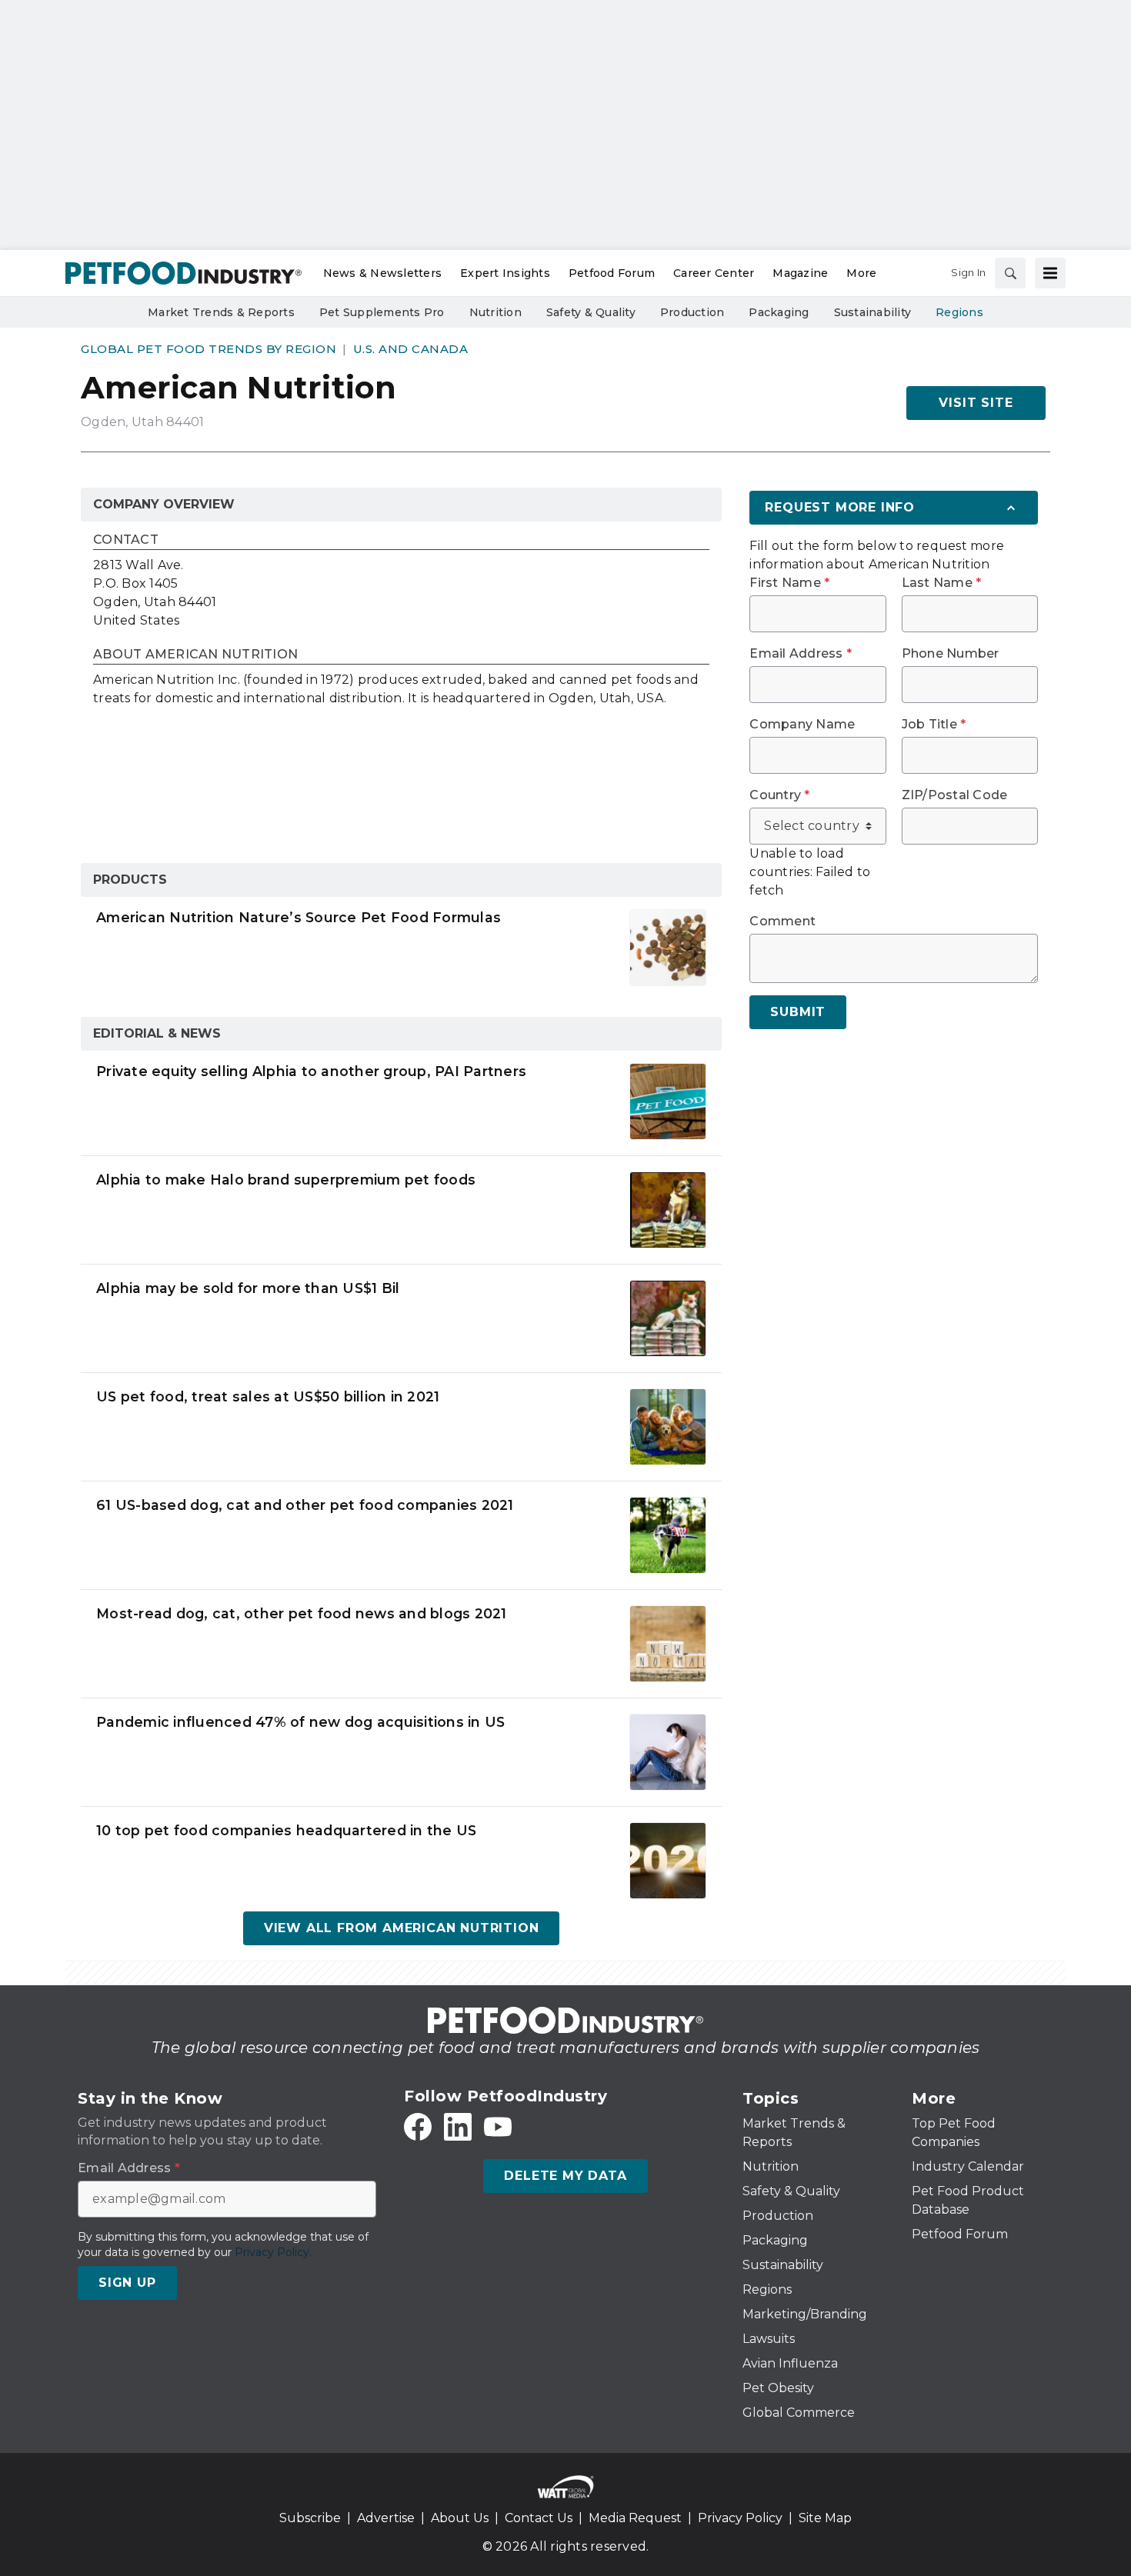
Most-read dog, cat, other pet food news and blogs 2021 (302, 1613)
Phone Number (951, 654)
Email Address (801, 654)
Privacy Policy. (273, 2252)
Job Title (934, 725)
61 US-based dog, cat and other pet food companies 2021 (305, 1505)
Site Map (825, 2518)
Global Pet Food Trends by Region (209, 349)
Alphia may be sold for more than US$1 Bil (248, 1288)
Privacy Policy (740, 2518)
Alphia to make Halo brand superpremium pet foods (286, 1180)
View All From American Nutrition (402, 1928)
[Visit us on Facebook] (418, 2127)
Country (779, 795)
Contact (126, 540)
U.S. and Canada (411, 349)
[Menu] (1050, 273)
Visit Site (976, 403)
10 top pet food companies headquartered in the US (286, 1830)
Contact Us (539, 2518)
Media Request (635, 2518)
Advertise (386, 2518)
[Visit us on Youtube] (498, 2127)
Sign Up (127, 2283)
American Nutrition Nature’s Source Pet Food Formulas (299, 917)
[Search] (1010, 273)
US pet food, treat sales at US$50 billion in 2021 (268, 1396)
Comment (782, 921)
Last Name (942, 583)
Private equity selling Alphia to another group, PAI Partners (311, 1071)
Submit (798, 1012)
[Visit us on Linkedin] (458, 2127)
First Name (789, 583)
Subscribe (310, 2518)
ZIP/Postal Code (955, 795)
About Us (460, 2518)
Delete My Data (565, 2176)
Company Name (802, 725)
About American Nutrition (195, 655)
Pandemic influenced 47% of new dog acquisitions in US (300, 1722)
